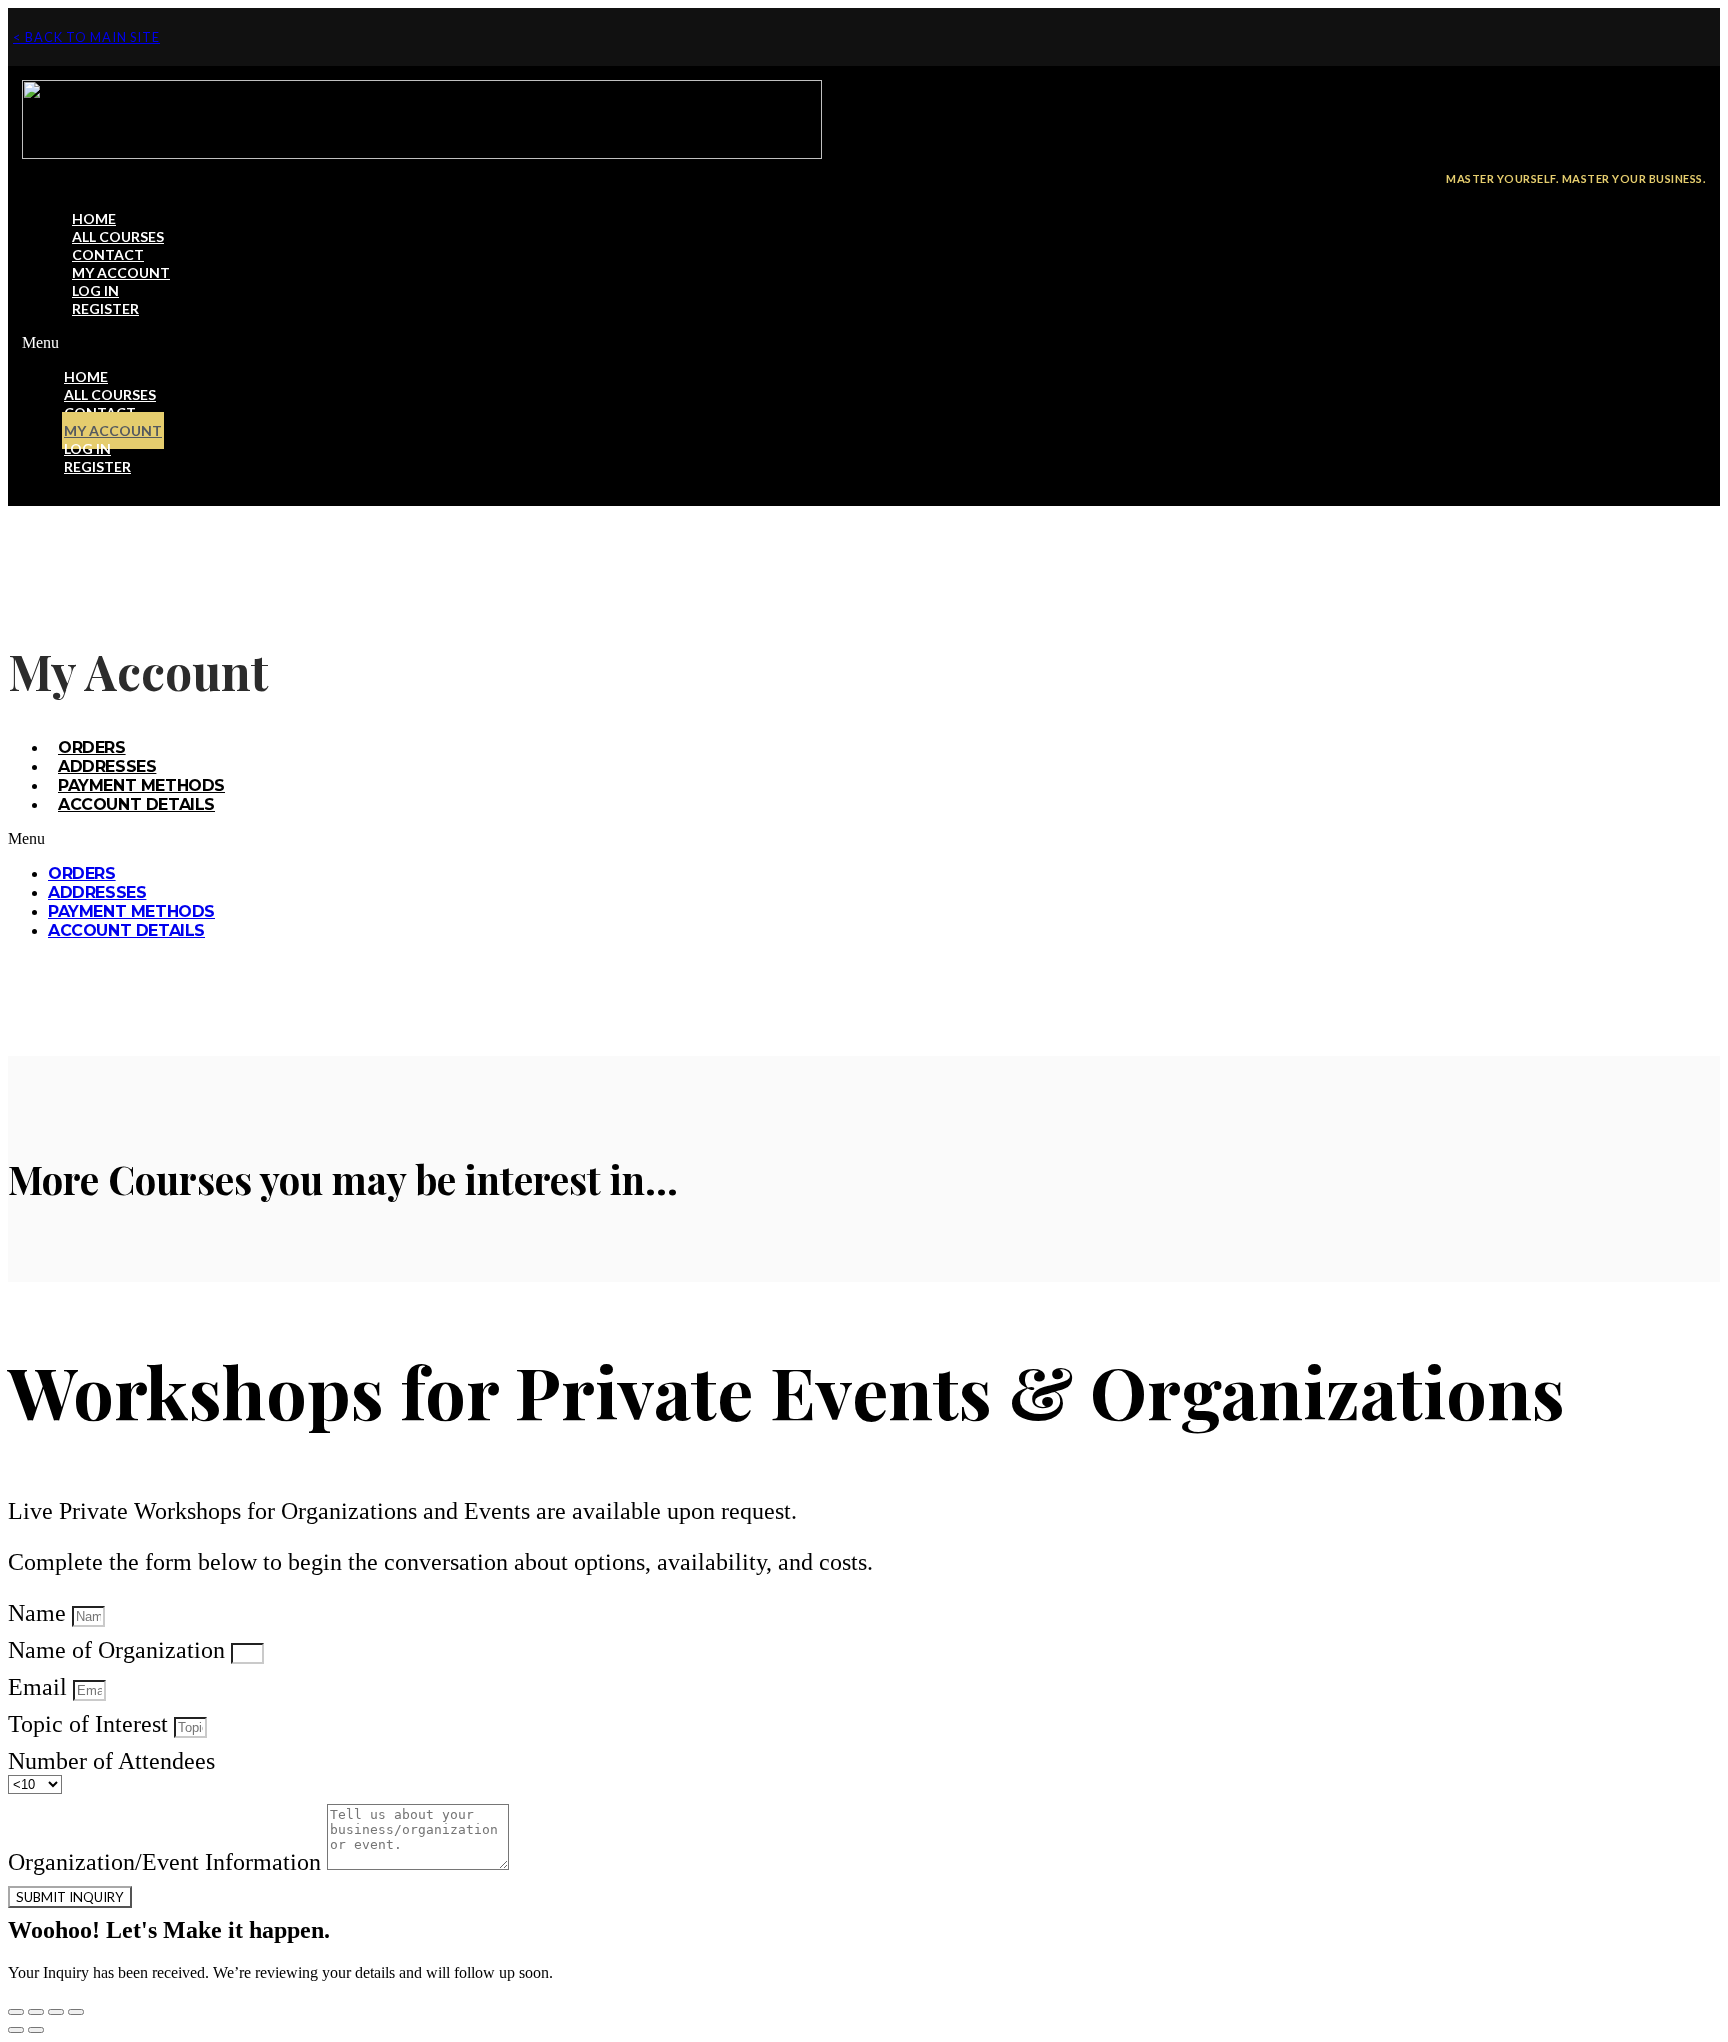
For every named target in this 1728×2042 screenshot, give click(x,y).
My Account (121, 272)
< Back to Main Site (86, 37)
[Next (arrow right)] (36, 2030)
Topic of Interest (91, 1724)
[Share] (36, 2012)
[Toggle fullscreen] (56, 2012)
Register (105, 308)
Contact (108, 254)
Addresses (107, 766)
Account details (136, 804)
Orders (92, 747)
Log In (95, 290)
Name (40, 1613)
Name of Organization (119, 1650)
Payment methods (141, 785)
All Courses (118, 236)
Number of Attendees (111, 1761)
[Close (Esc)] (16, 2012)
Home (94, 218)
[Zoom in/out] (76, 2012)
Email (40, 1687)
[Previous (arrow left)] (16, 2030)
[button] (864, 343)
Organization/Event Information (167, 1862)
